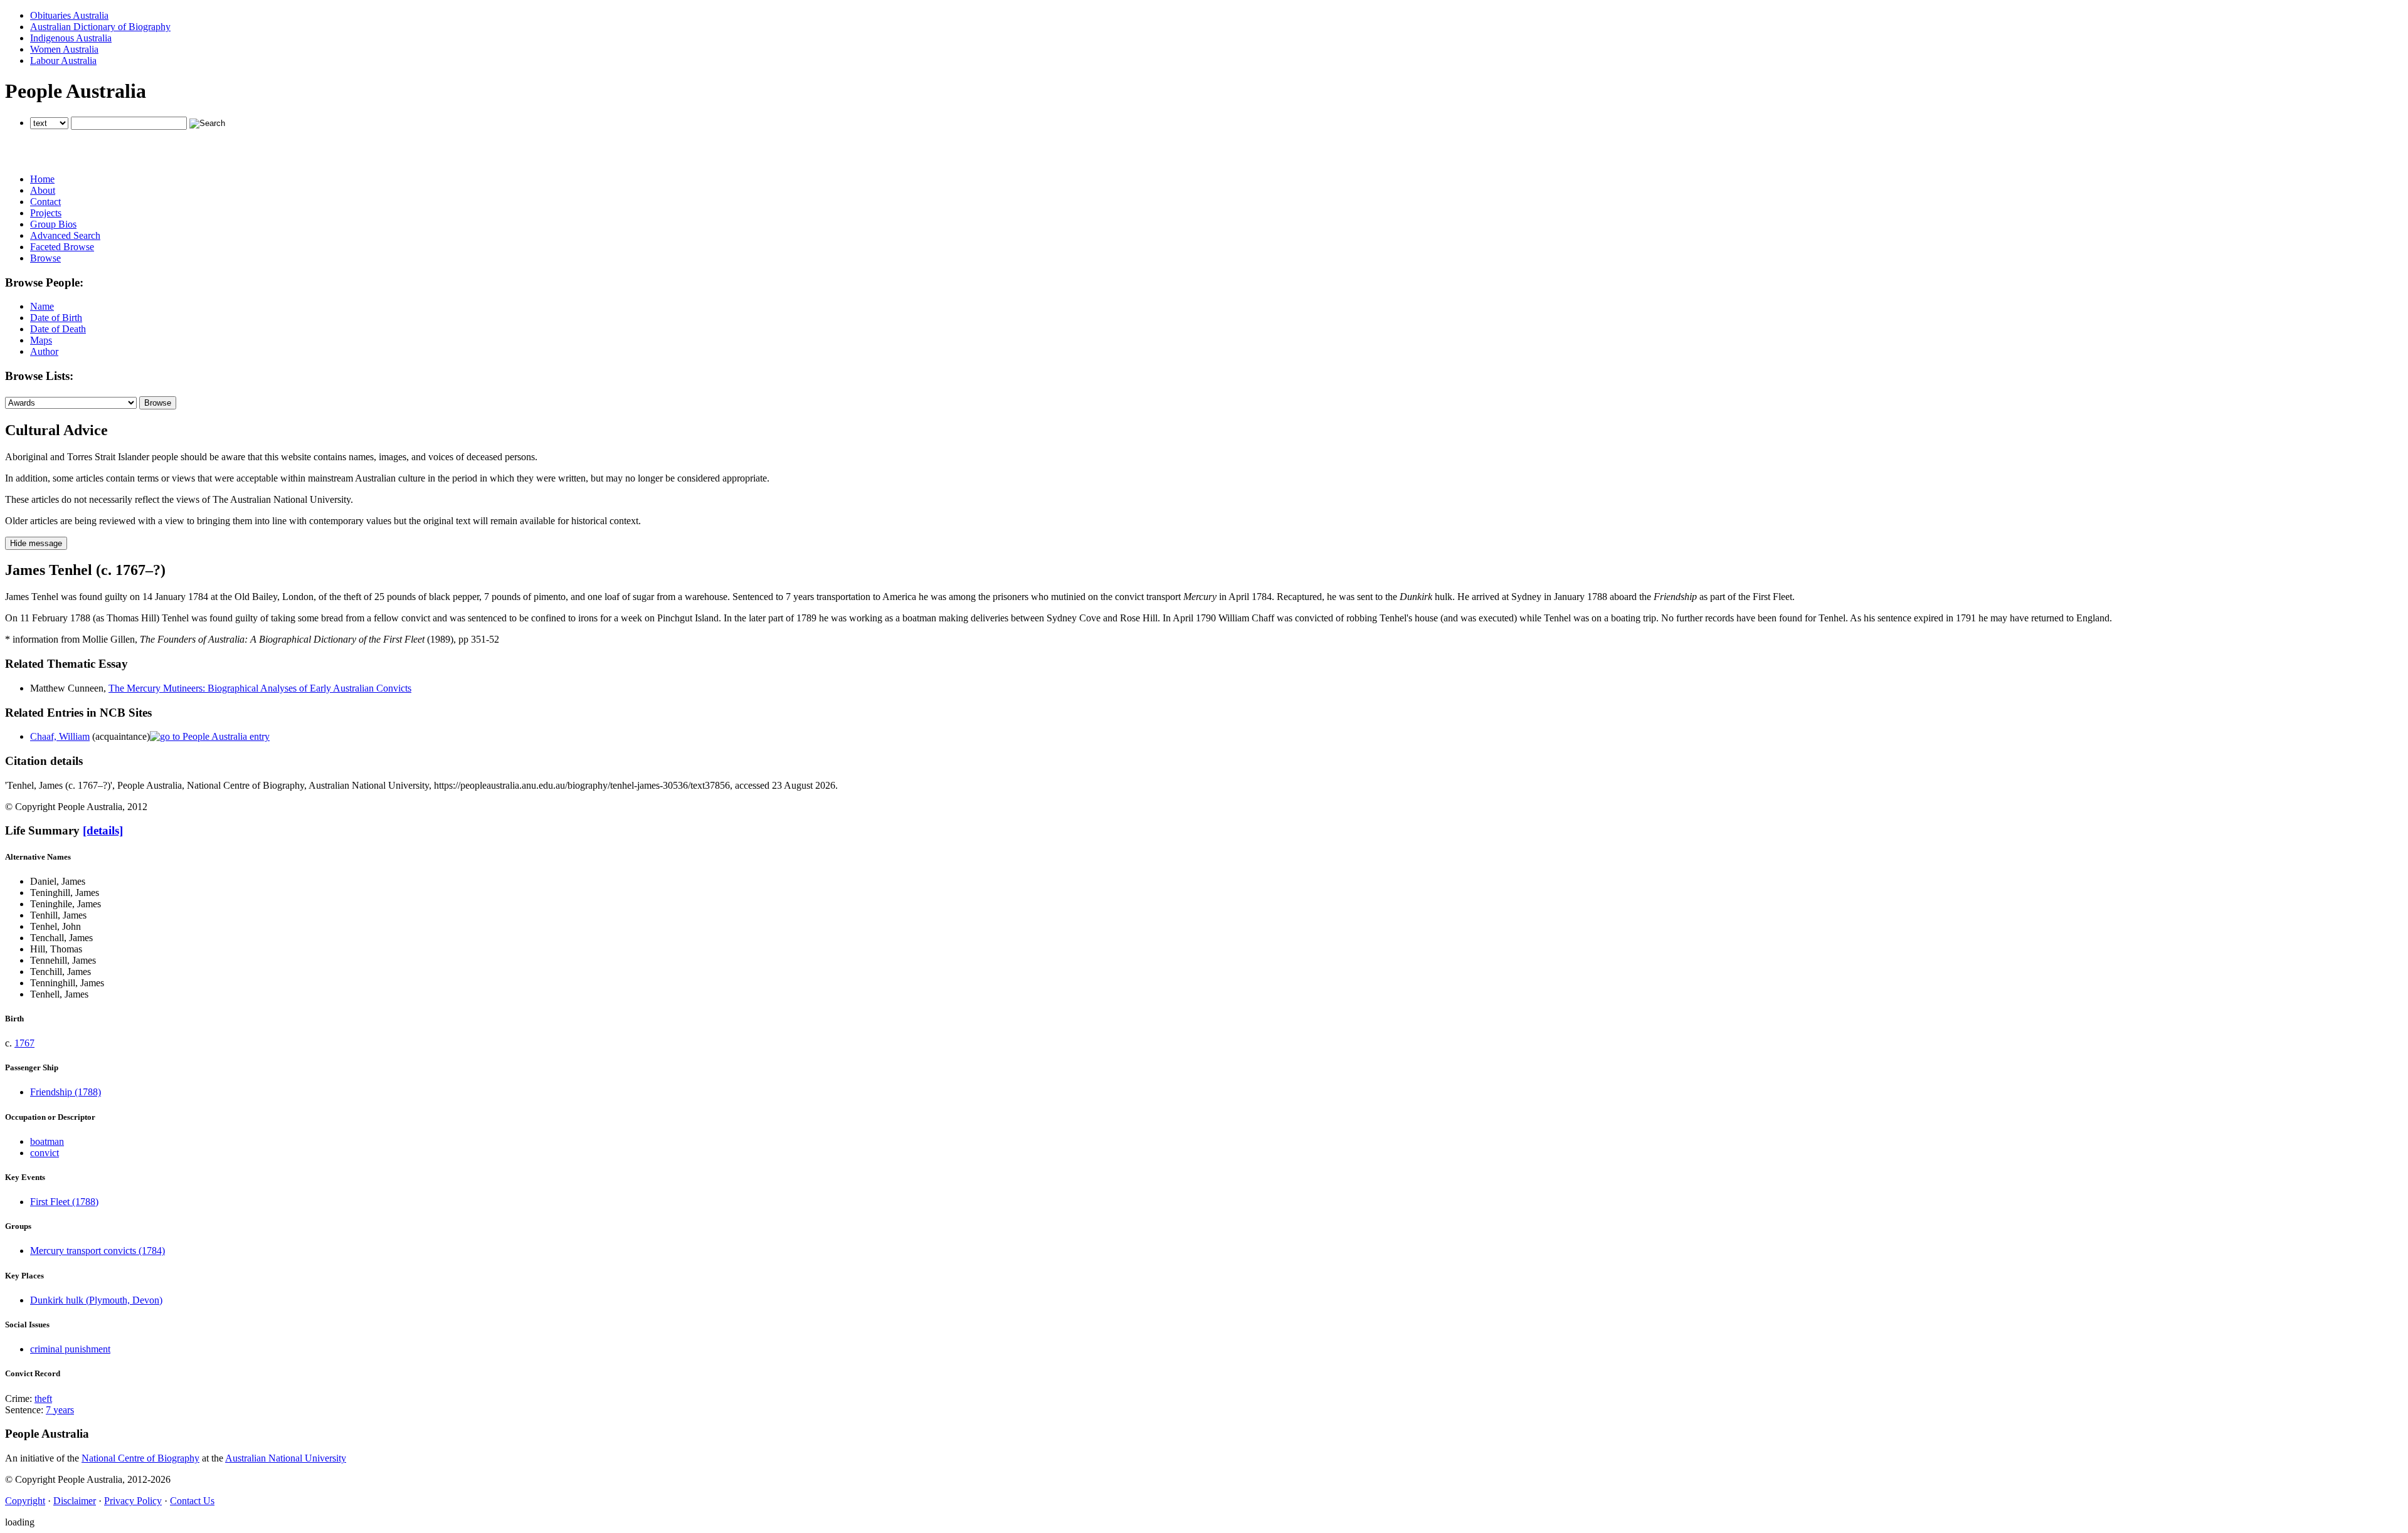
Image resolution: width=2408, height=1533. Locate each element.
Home (42, 179)
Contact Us (192, 1501)
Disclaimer (75, 1501)
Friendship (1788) (66, 1092)
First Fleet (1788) (64, 1202)
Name (42, 306)
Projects (46, 213)
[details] (103, 830)
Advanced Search (65, 235)
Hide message (36, 543)
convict (45, 1153)
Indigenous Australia (71, 38)
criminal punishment (70, 1349)
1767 (24, 1043)
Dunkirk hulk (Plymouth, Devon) (96, 1300)
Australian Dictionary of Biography (100, 27)
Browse (45, 258)
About (43, 190)
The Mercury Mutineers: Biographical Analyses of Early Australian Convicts (260, 688)
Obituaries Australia (69, 15)
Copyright (25, 1501)
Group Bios (53, 224)
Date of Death (58, 329)
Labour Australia (63, 61)
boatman (47, 1141)
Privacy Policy (133, 1501)
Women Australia (64, 49)
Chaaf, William (60, 736)
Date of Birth (56, 318)
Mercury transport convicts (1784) (98, 1251)
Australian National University (286, 1458)
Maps (41, 340)
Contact (45, 202)
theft (43, 1399)
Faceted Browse (62, 247)
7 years (60, 1410)
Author (44, 351)
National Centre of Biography (140, 1458)
